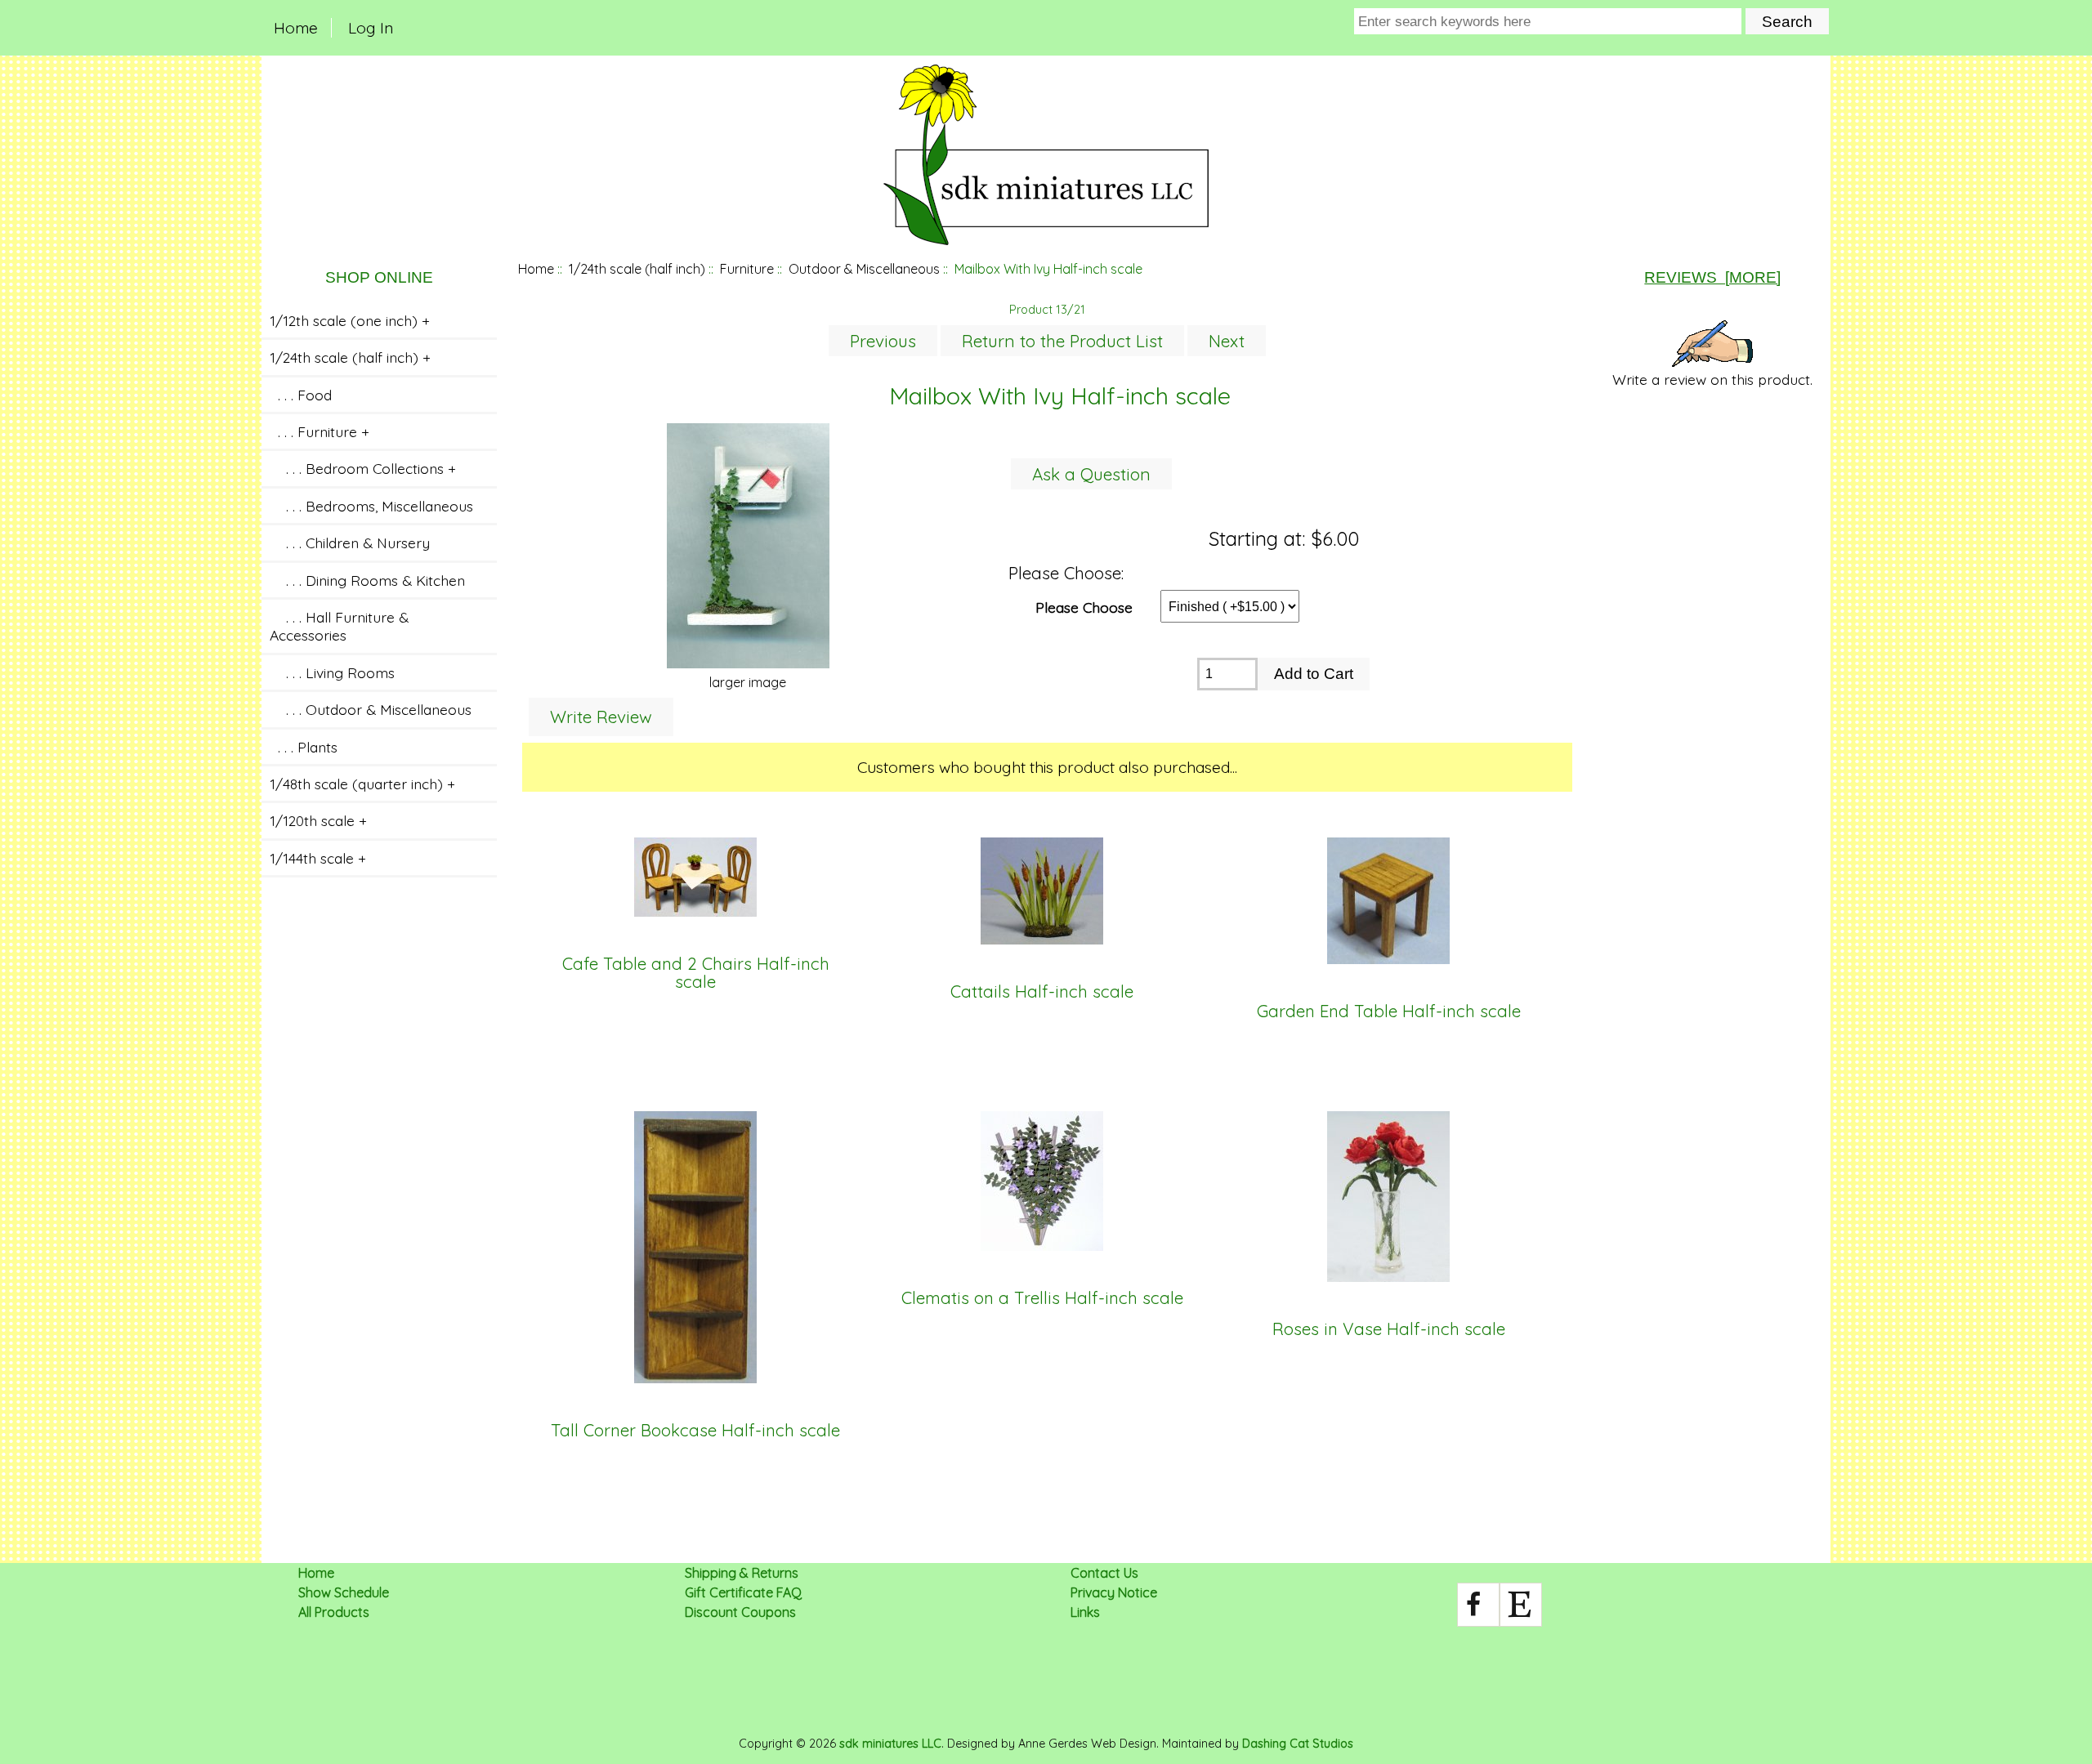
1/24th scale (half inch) (637, 269)
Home (296, 28)
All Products (334, 1612)
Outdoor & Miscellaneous (864, 269)
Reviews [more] (1712, 277)
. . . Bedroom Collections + (363, 468)
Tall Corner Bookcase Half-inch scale (695, 1431)
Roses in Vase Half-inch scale (1389, 1329)
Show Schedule (344, 1592)
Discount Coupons (740, 1612)
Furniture (747, 269)
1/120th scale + (318, 820)
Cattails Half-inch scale (1042, 992)
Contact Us (1104, 1573)
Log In (371, 28)
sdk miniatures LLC (890, 1744)
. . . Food (301, 395)
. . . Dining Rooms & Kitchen (367, 580)
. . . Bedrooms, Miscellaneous (371, 506)
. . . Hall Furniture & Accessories (339, 626)
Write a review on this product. (1712, 379)
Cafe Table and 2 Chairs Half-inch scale (696, 974)
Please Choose (1084, 606)
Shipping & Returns (742, 1573)
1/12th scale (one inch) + (350, 320)
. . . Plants (304, 747)
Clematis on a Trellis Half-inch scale (1042, 1298)
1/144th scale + (318, 858)
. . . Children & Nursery (350, 543)
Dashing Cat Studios (1298, 1744)
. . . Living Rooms (332, 672)
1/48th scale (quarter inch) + (362, 784)
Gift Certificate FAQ (743, 1592)
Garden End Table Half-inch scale (1389, 1012)
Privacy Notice (1114, 1592)
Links (1085, 1612)
